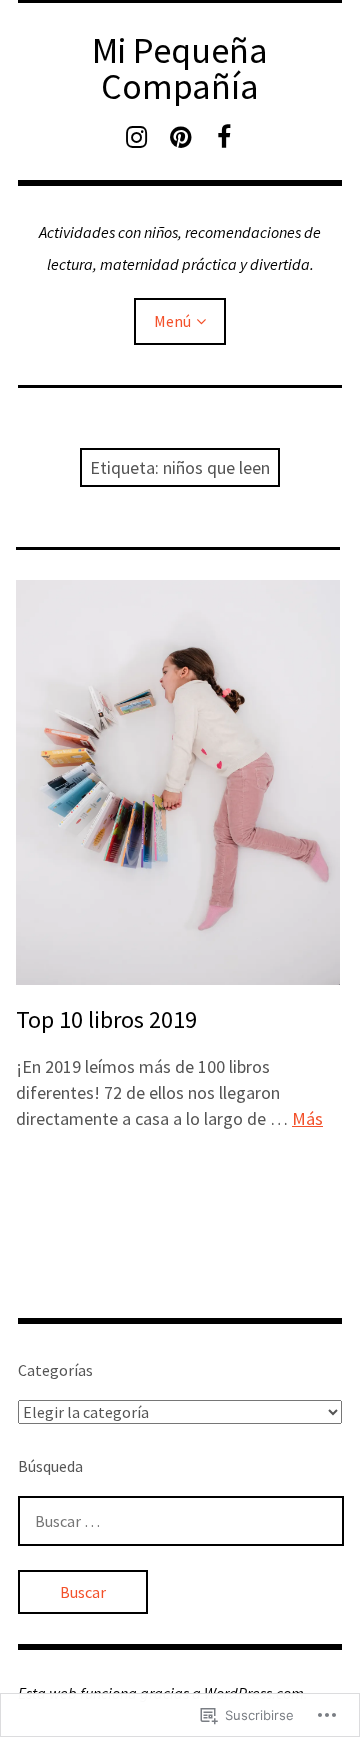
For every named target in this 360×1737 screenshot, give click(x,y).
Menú (172, 321)
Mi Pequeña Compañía (180, 68)
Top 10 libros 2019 (106, 1019)
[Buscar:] (181, 1521)
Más (307, 1118)
